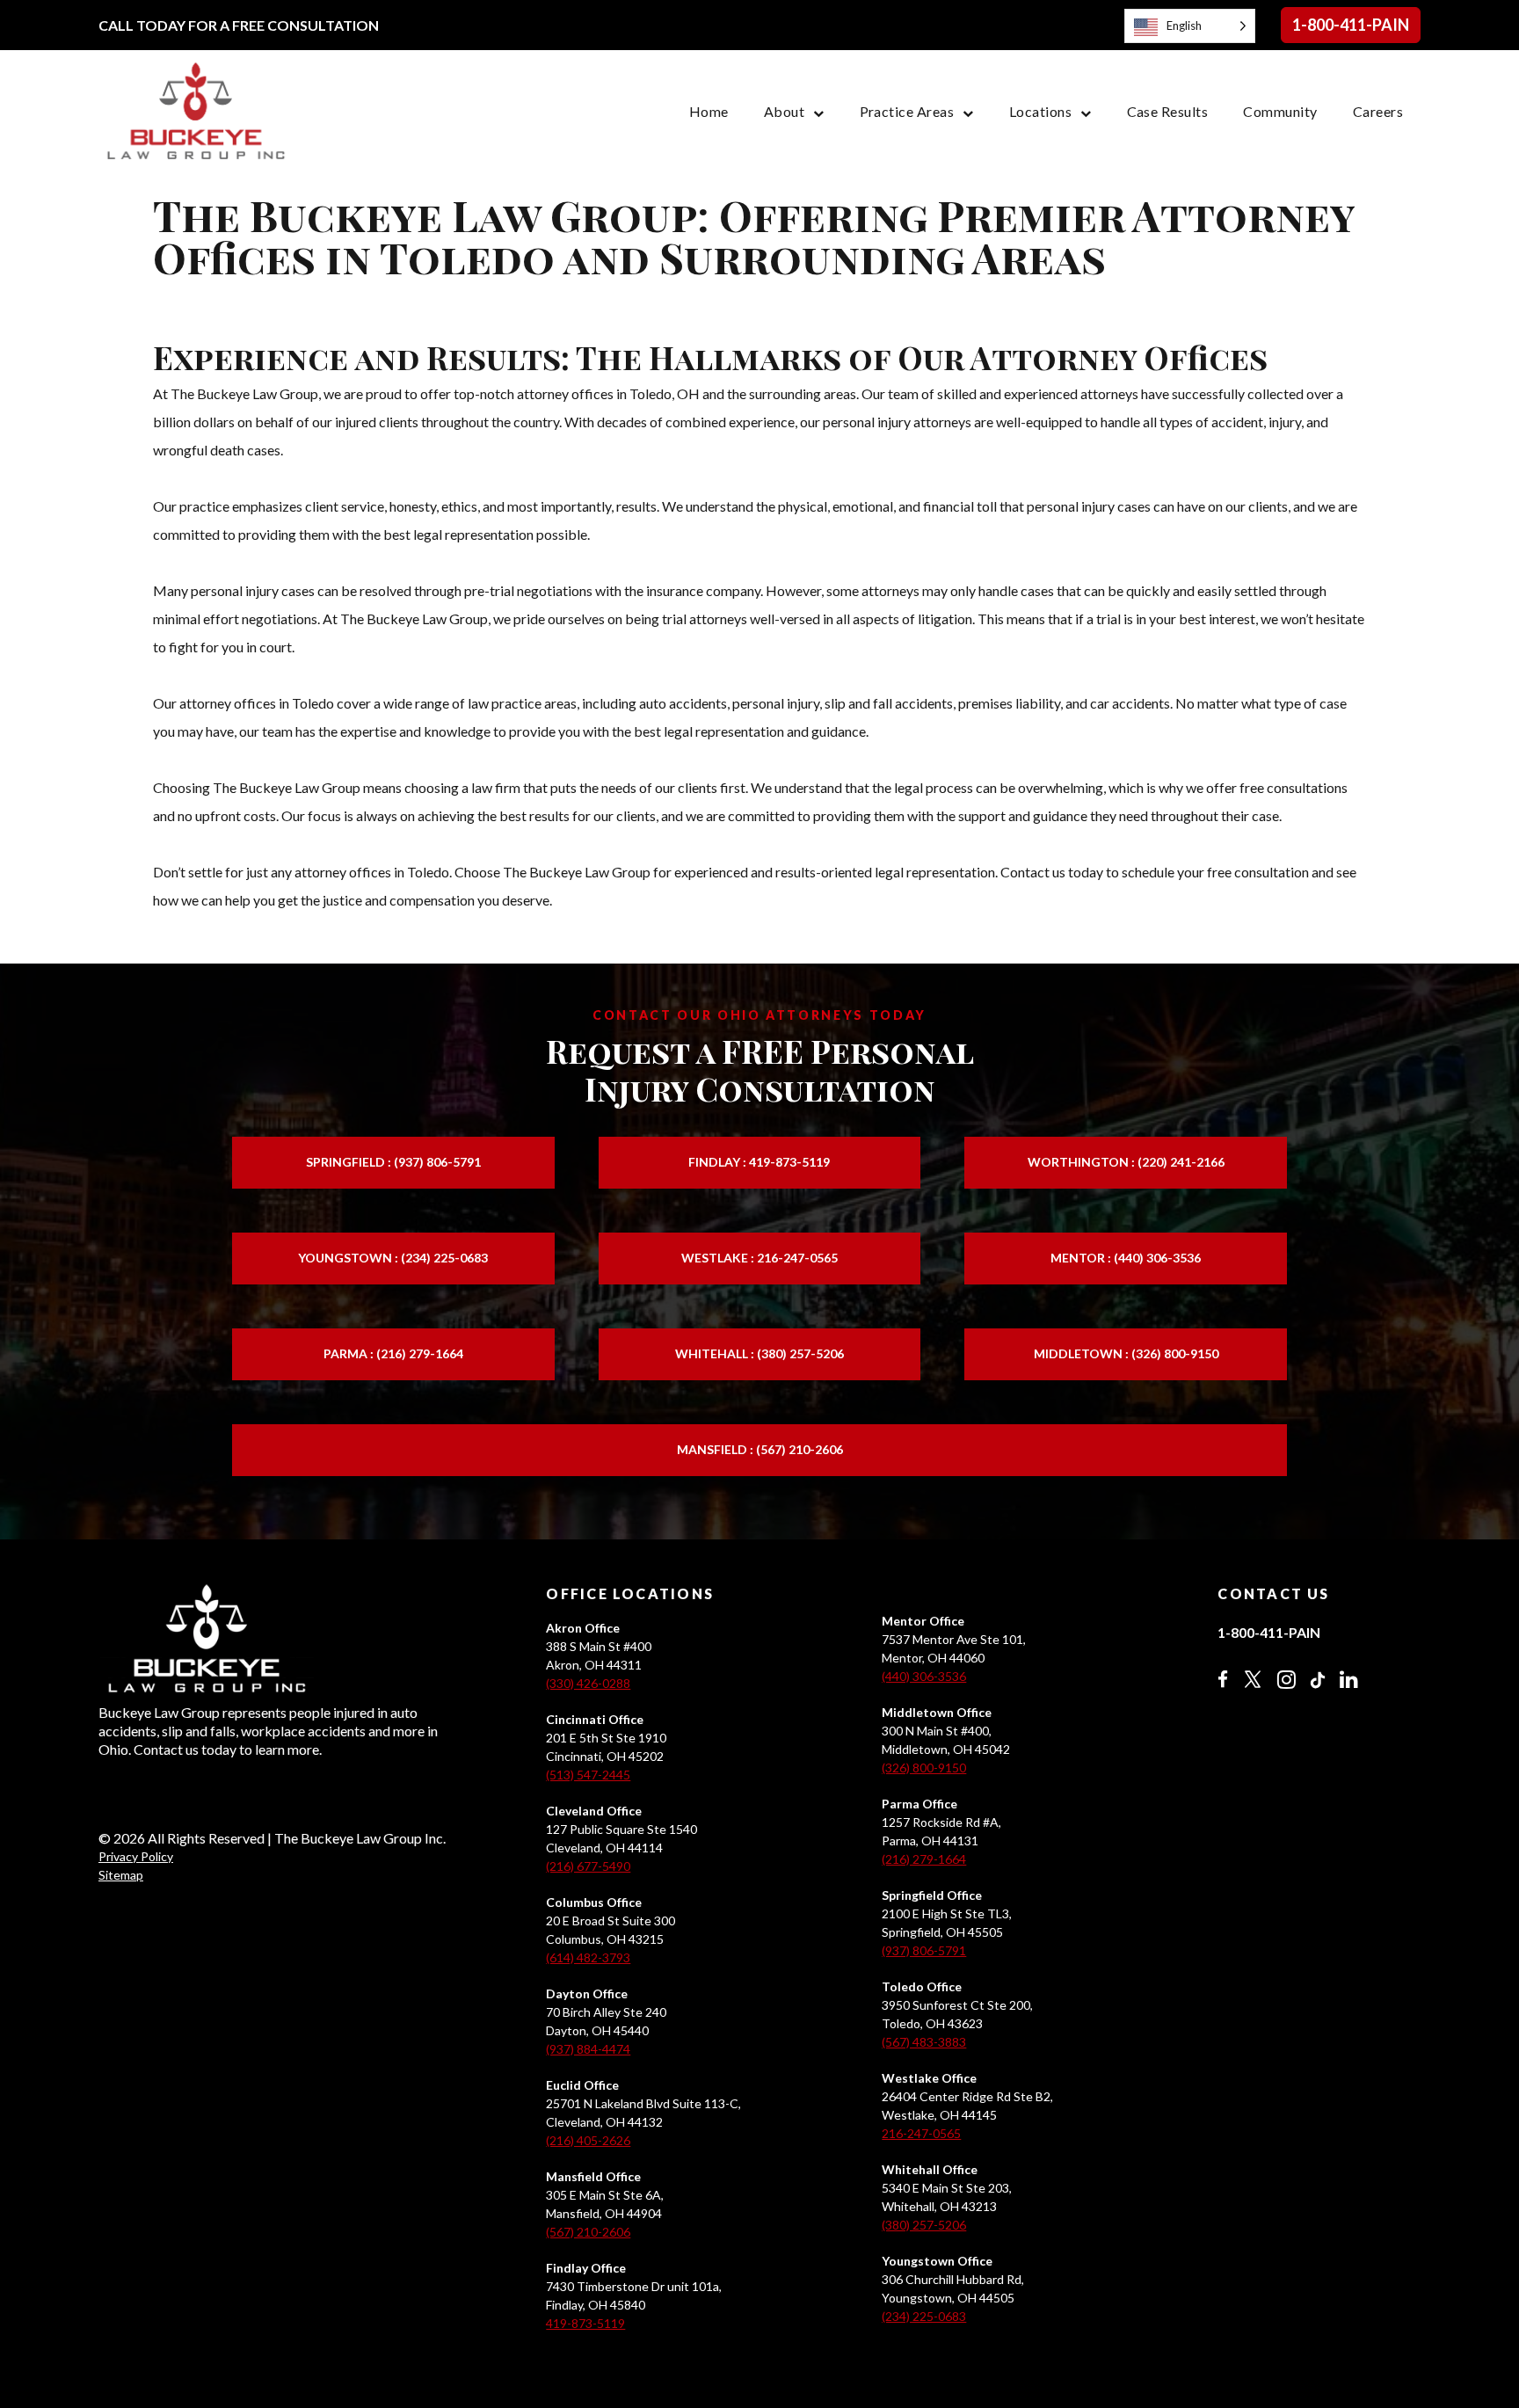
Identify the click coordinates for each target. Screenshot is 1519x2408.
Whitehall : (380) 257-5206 (759, 1353)
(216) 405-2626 (588, 2140)
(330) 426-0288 (588, 1683)
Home (709, 111)
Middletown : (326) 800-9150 (1126, 1353)
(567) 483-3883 (924, 2042)
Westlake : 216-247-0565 (759, 1258)
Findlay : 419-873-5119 (759, 1162)
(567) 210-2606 (588, 2232)
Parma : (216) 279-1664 (393, 1353)
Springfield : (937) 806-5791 (393, 1162)
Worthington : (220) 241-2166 (1126, 1162)
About (784, 111)
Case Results (1168, 111)
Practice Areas (907, 111)
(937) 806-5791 (924, 1950)
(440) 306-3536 (924, 1676)
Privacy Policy (136, 1856)
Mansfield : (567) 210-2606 (760, 1449)
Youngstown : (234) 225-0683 (393, 1258)
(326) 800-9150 (924, 1768)
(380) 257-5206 (924, 2225)
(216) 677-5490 (588, 1866)
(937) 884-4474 (588, 2049)
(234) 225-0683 (924, 2316)
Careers (1378, 111)
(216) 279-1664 (924, 1859)
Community (1280, 111)
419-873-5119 (585, 2323)
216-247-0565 (921, 2133)
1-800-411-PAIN (1351, 25)
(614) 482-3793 (588, 1957)
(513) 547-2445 (588, 1775)
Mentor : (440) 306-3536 (1126, 1258)
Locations (1040, 111)
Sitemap (121, 1875)
